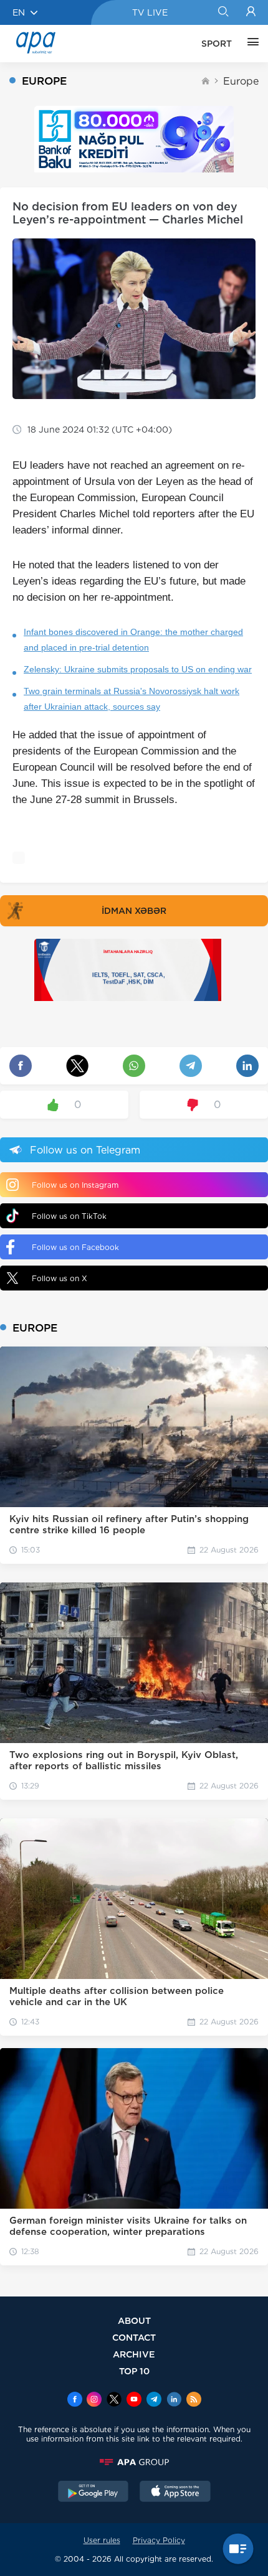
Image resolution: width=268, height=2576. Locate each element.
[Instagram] (94, 2400)
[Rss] (194, 2400)
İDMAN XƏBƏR (134, 911)
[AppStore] (175, 2493)
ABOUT (134, 2320)
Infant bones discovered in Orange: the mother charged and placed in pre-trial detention (133, 640)
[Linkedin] (174, 2400)
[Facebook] (75, 2400)
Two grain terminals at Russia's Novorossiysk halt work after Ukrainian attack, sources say (132, 699)
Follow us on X (60, 1278)
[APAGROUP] (134, 2462)
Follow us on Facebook (75, 1247)
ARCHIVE (134, 2354)
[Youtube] (134, 2400)
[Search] (223, 12)
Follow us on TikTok (69, 1216)
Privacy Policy (159, 2540)
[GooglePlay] (93, 2493)
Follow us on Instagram (75, 1185)
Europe (241, 81)
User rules (102, 2540)
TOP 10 (134, 2371)
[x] (114, 2400)
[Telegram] (154, 2400)
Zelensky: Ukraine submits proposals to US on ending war (138, 669)
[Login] (251, 12)
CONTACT (134, 2337)
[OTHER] (250, 44)
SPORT (217, 44)
